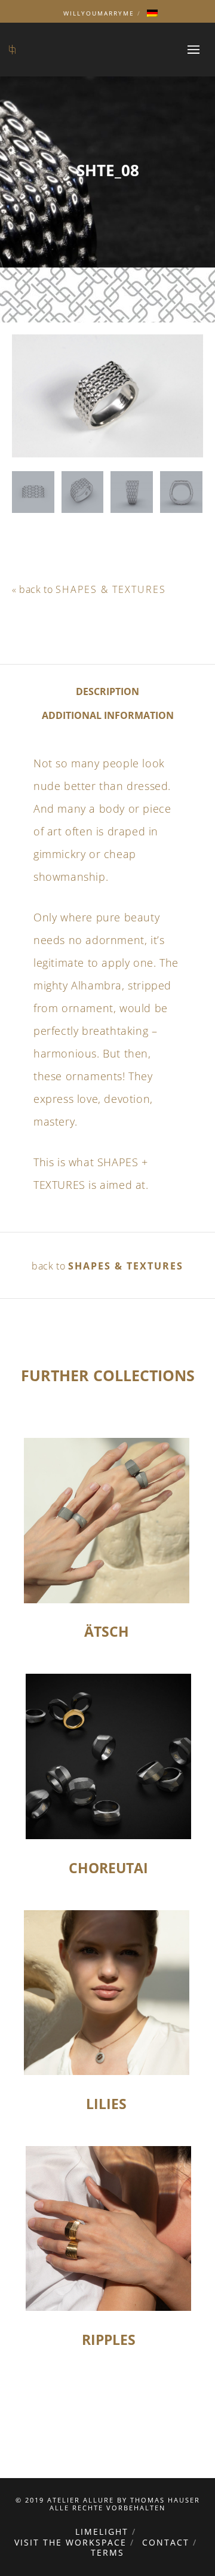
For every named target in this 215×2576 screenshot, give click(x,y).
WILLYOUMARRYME (99, 13)
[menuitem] (152, 13)
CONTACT (166, 2542)
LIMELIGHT (102, 2532)
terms (107, 2552)
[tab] (107, 691)
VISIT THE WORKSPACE (70, 2542)
